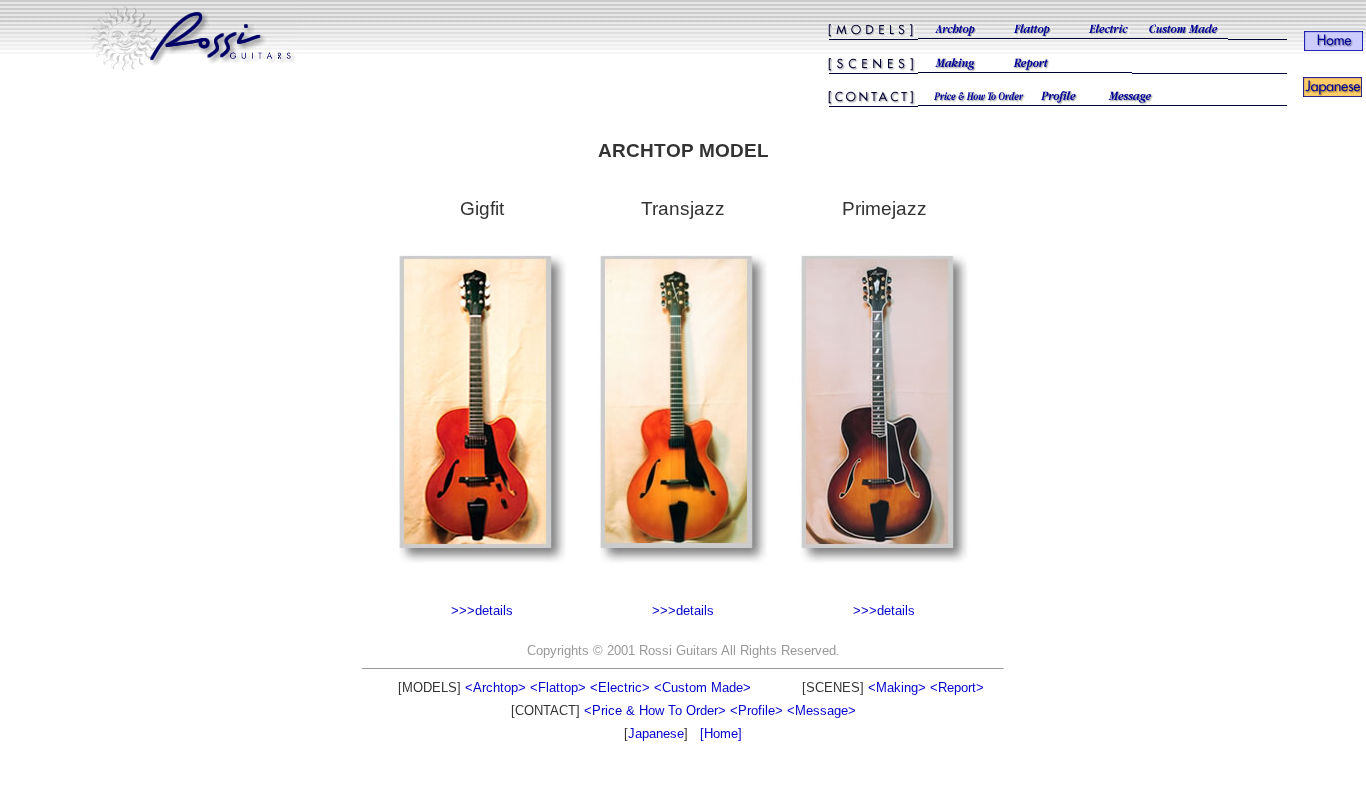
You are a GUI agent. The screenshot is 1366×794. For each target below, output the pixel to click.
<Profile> (756, 710)
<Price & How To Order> (655, 710)
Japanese (656, 733)
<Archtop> (495, 687)
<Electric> (620, 687)
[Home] (721, 733)
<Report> (957, 687)
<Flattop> (558, 687)
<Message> (821, 710)
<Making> (897, 687)
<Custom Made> (702, 687)
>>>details (482, 610)
